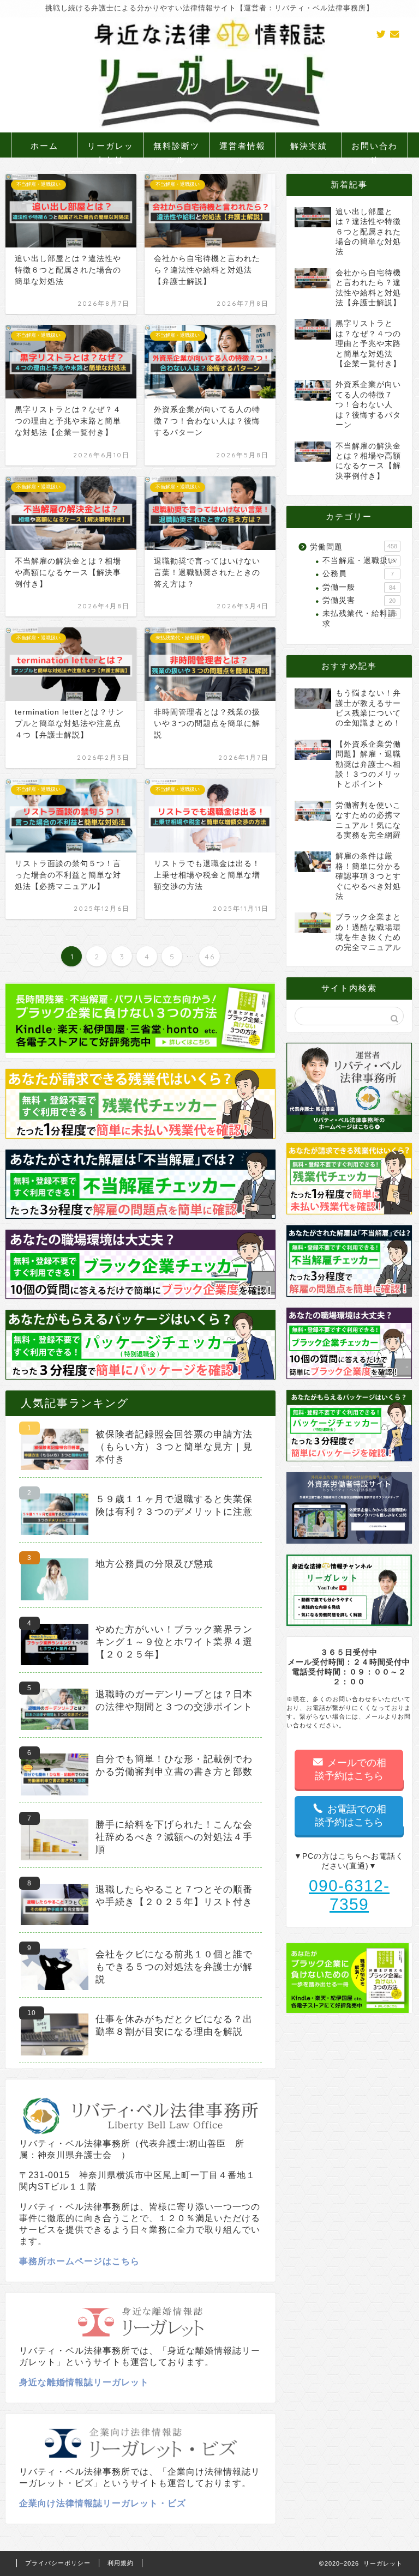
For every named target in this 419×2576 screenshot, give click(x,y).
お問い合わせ (375, 149)
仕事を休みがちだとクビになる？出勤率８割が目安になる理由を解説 (174, 2025)
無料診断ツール (176, 149)
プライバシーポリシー (58, 2563)
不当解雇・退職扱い (360, 561)
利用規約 (121, 2563)
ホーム (44, 146)
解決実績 (309, 146)
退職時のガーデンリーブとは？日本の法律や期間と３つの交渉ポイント (174, 1701)
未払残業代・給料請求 (360, 618)
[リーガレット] (209, 130)
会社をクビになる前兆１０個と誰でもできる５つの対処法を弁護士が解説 (174, 1967)
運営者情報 (243, 146)
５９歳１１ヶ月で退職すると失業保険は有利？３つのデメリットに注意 (174, 1505)
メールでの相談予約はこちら (351, 1769)
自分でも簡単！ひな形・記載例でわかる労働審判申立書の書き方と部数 (174, 1765)
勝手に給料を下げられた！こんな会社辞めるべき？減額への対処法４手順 (174, 1837)
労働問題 (353, 547)
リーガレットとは (110, 149)
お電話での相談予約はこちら (351, 1816)
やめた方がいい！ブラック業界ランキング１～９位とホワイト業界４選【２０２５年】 (174, 1642)
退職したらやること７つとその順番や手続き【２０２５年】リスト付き (174, 1896)
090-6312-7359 (349, 1895)
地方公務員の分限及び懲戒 (154, 1564)
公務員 (358, 574)
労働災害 (359, 600)
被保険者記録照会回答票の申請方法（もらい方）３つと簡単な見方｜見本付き (174, 1447)
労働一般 (359, 587)
